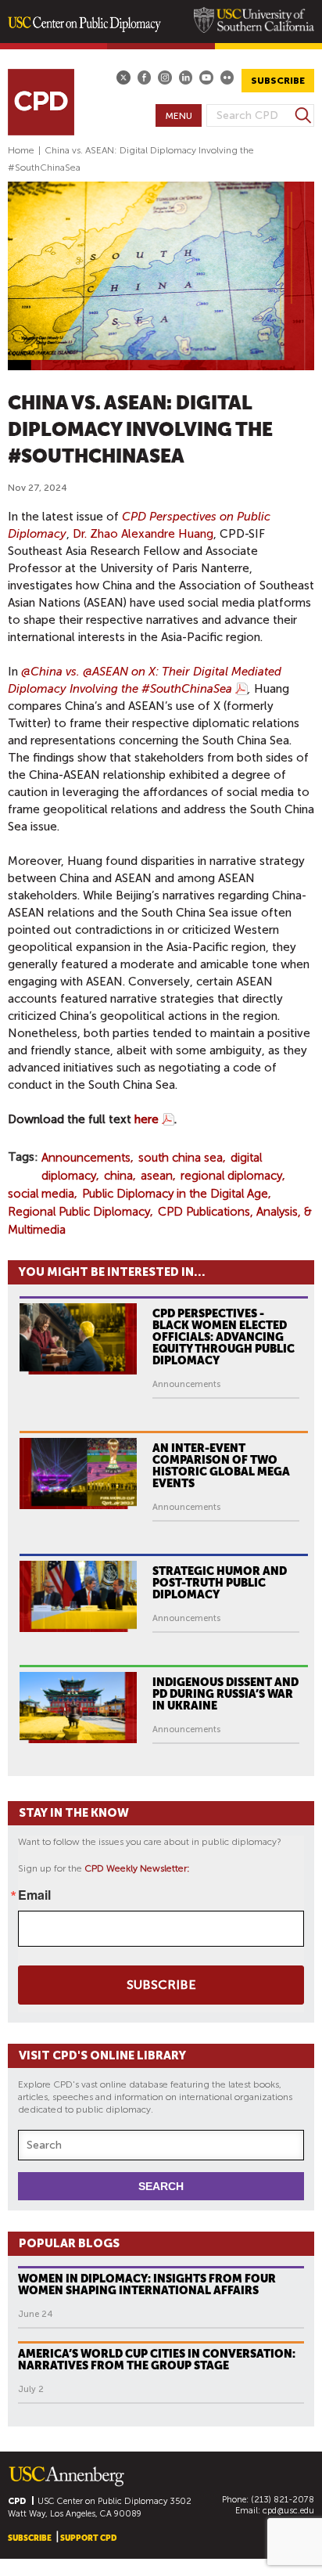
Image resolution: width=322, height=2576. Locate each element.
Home (21, 150)
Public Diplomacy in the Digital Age (175, 1194)
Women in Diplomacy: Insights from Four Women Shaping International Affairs (147, 2284)
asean (157, 1176)
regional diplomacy (231, 1176)
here (147, 1119)
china (118, 1176)
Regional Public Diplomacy (79, 1212)
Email (34, 1895)
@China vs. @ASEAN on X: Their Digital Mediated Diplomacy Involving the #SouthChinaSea (145, 680)
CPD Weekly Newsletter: (137, 1868)
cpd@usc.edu (288, 2511)
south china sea (181, 1158)
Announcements (86, 1158)
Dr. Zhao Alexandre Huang (143, 534)
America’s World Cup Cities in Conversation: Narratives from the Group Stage (157, 2360)
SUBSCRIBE (278, 81)
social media (41, 1194)
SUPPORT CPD (88, 2538)
